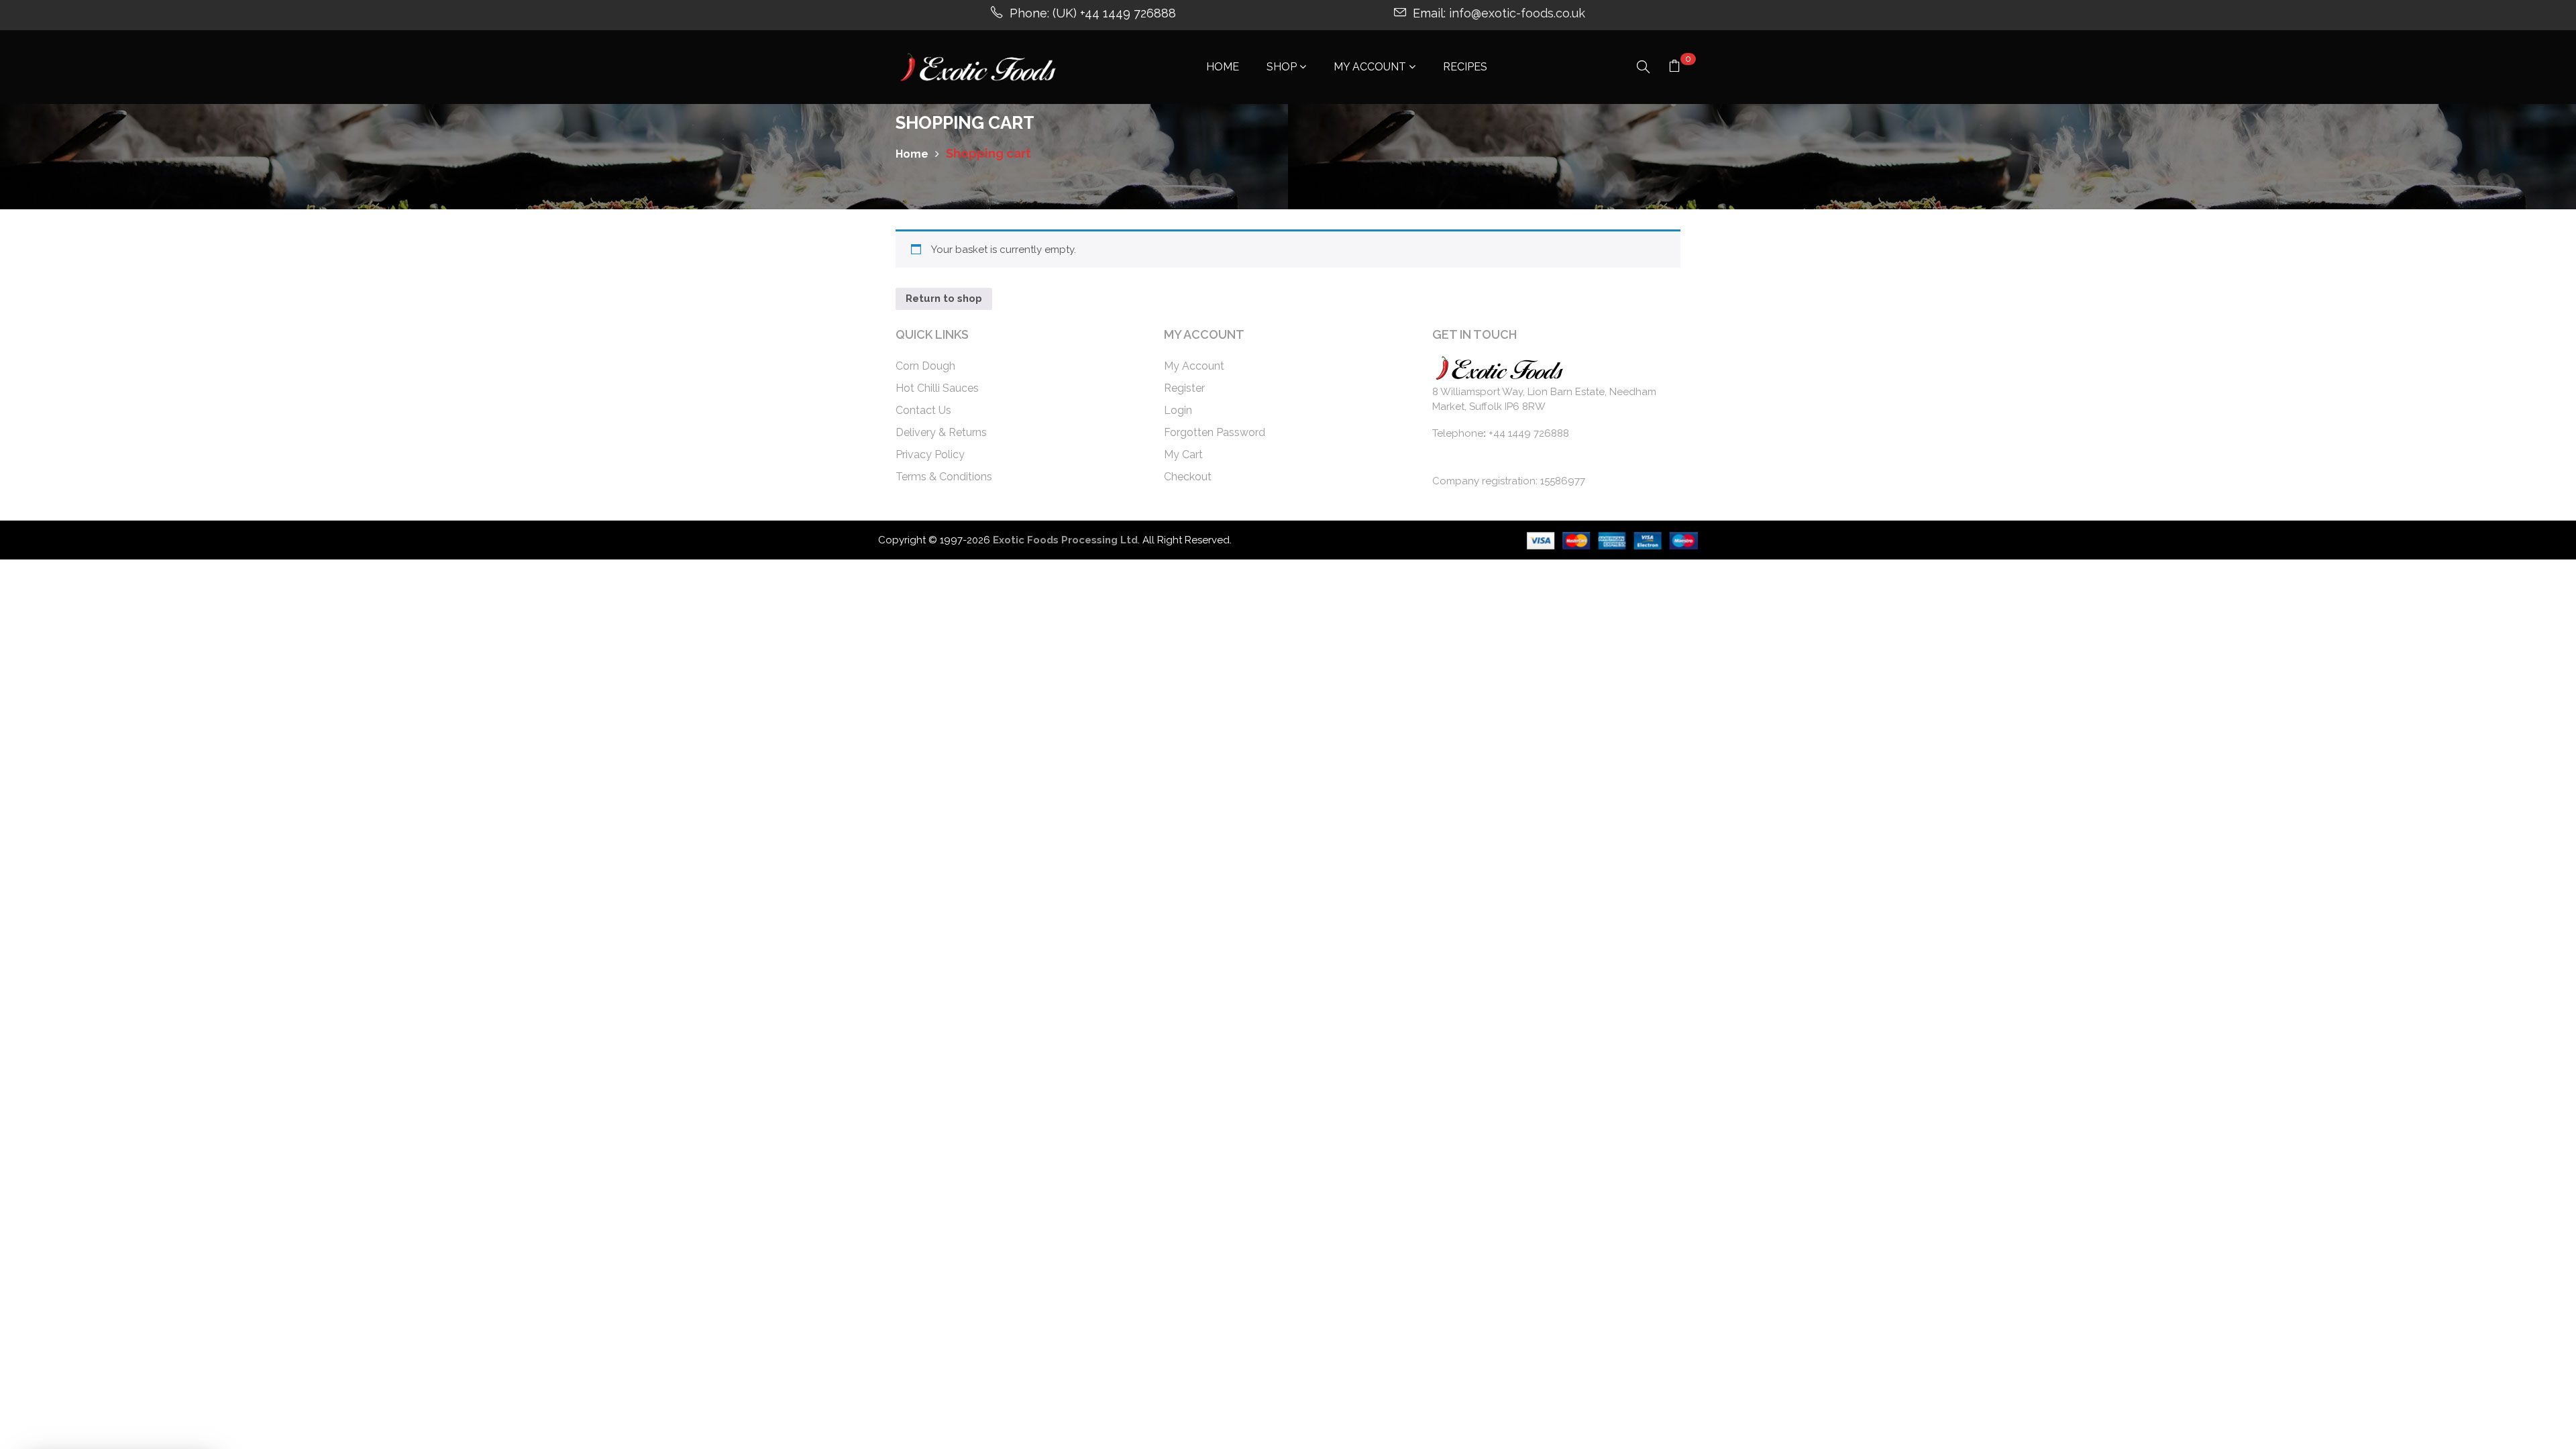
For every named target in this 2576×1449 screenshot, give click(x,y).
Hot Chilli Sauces (937, 388)
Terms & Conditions (944, 477)
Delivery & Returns (941, 432)
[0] (1674, 68)
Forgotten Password (1215, 432)
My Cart (1183, 454)
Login (1178, 410)
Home (912, 154)
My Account (1194, 366)
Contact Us (923, 410)
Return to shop (944, 299)
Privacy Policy (930, 454)
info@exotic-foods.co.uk (1517, 13)
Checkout (1188, 477)
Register (1184, 388)
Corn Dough (925, 366)
